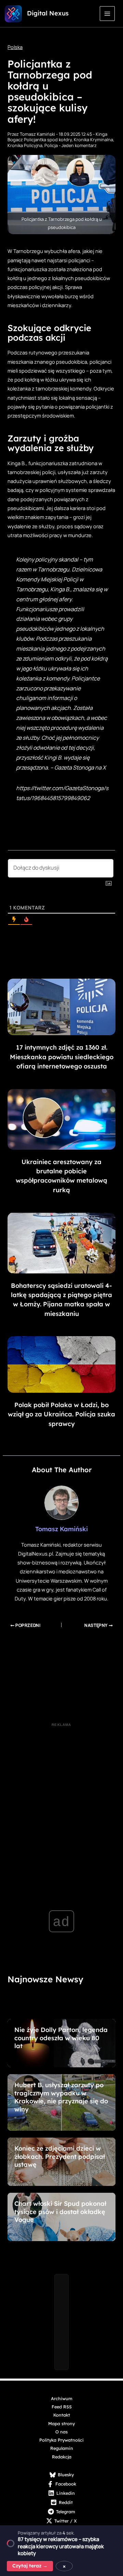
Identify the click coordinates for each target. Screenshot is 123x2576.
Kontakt (62, 2415)
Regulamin (62, 2448)
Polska (15, 47)
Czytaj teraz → (30, 2566)
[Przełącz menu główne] (107, 14)
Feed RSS (62, 2407)
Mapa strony (61, 2423)
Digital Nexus (48, 13)
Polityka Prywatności (61, 2440)
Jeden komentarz (79, 145)
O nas (61, 2432)
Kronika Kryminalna (93, 140)
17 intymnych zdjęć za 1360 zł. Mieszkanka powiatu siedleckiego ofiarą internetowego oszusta (62, 1057)
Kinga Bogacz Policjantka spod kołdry (57, 137)
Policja (51, 145)
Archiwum (62, 2398)
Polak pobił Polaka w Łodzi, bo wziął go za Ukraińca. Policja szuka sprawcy (61, 1414)
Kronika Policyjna (25, 145)
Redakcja (62, 2457)
